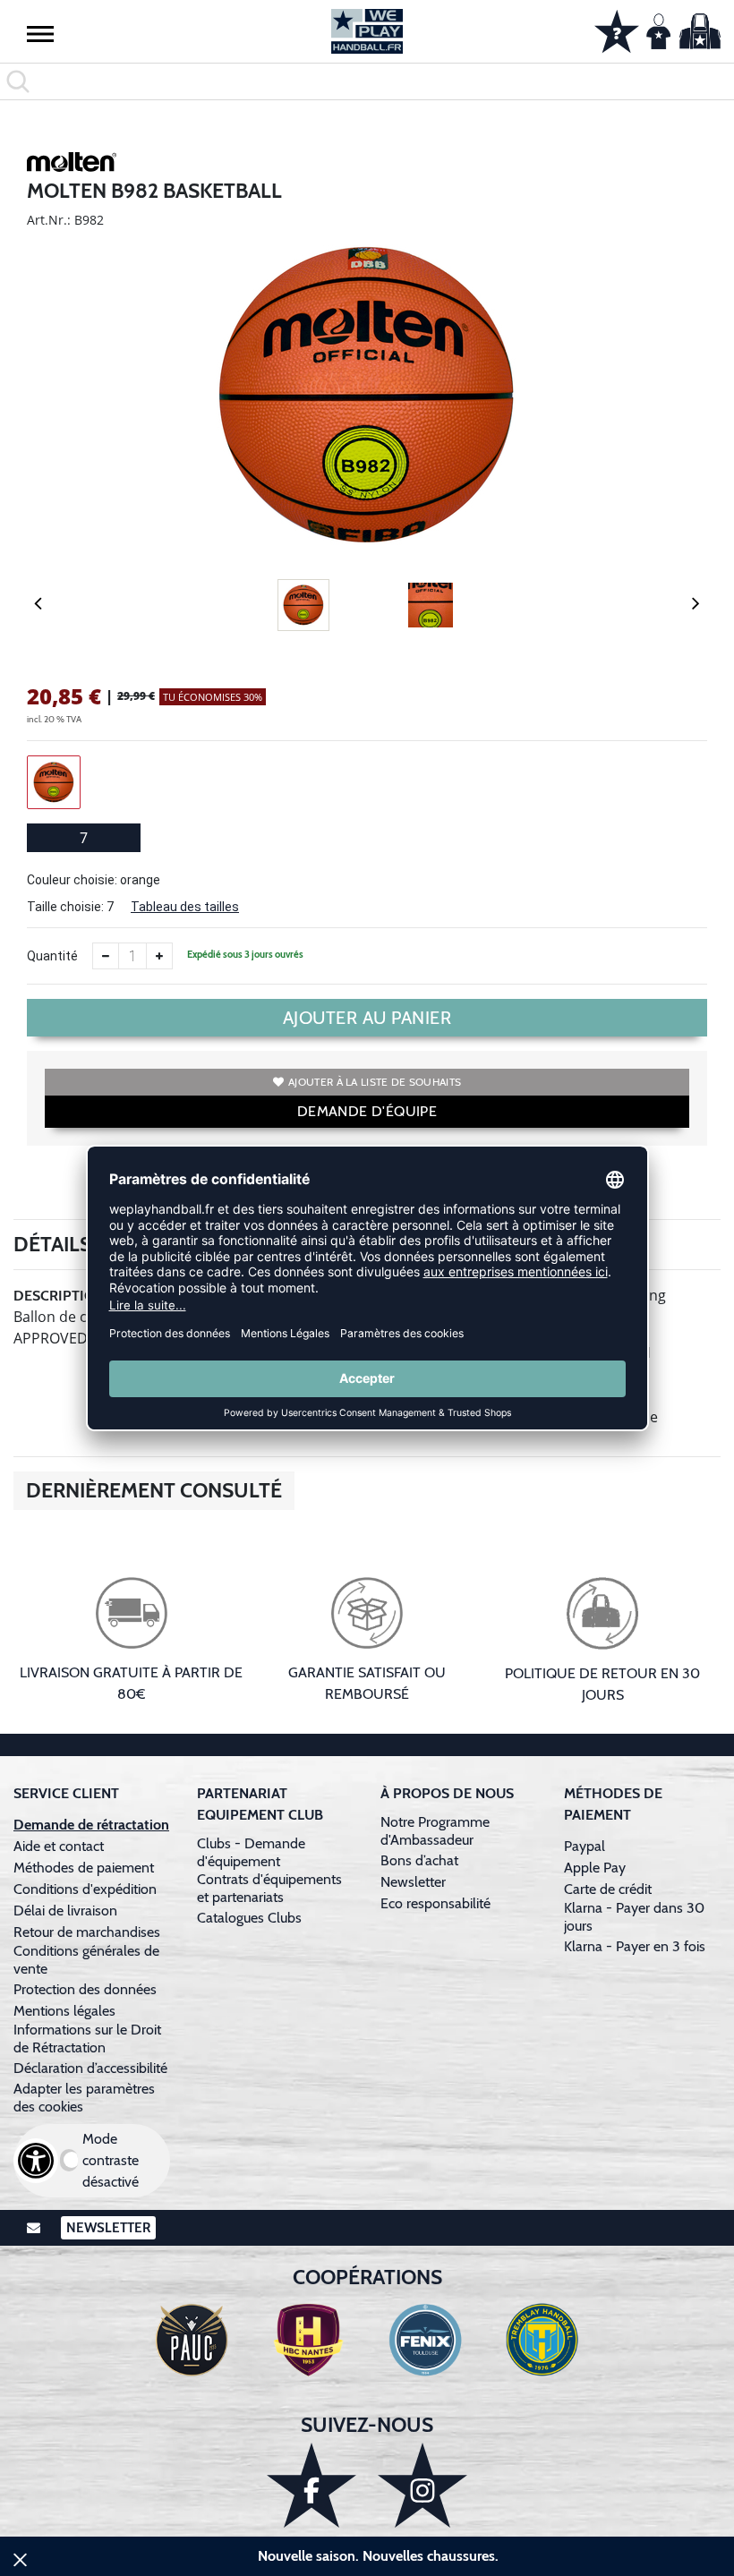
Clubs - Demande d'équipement (251, 1852)
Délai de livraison (65, 1911)
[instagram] (422, 2485)
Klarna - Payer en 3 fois (635, 1946)
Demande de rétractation (91, 1825)
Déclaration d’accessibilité (90, 2068)
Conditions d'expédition (89, 1889)
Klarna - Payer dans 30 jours (634, 1917)
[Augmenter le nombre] (159, 956)
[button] (40, 33)
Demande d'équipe (367, 1111)
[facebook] (312, 2485)
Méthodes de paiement (87, 1868)
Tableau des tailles (185, 907)
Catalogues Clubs (249, 1918)
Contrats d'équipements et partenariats (269, 1888)
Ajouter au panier (367, 1018)
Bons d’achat (421, 1860)
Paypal (585, 1846)
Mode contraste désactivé (111, 2160)
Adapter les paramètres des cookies (84, 2098)
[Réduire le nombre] (106, 956)
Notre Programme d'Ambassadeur (435, 1831)
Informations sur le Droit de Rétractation (87, 2039)
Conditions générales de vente (86, 1960)
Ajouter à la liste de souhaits (375, 1082)
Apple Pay (595, 1868)
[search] (367, 81)
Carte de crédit (608, 1889)
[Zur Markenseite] (72, 165)
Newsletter (413, 1882)
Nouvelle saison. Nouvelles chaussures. (378, 2556)
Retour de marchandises (89, 1932)
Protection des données (85, 1989)
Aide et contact (59, 1846)
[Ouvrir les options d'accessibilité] (36, 2161)
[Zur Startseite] (367, 31)
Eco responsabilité (435, 1903)
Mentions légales (64, 2011)
